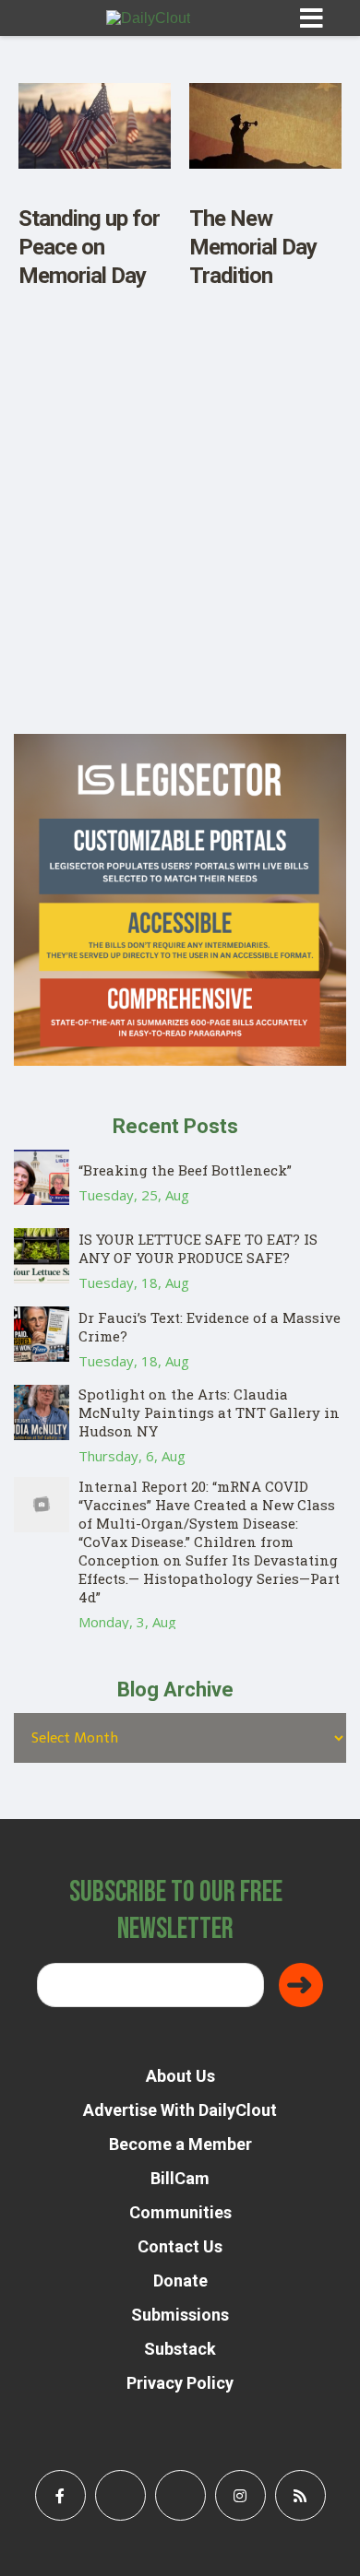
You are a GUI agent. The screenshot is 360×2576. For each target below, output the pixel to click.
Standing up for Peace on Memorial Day (89, 247)
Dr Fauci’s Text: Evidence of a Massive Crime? (210, 1327)
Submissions (180, 2315)
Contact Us (180, 2246)
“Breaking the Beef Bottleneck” (185, 1170)
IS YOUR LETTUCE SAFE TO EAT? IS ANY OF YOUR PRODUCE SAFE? (198, 1248)
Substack (180, 2349)
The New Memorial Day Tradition (253, 247)
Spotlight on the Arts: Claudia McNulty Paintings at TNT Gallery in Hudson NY (209, 1412)
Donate (180, 2281)
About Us (180, 2076)
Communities (180, 2212)
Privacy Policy (180, 2383)
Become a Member (180, 2144)
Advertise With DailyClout (180, 2110)
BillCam (180, 2178)
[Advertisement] (180, 554)
